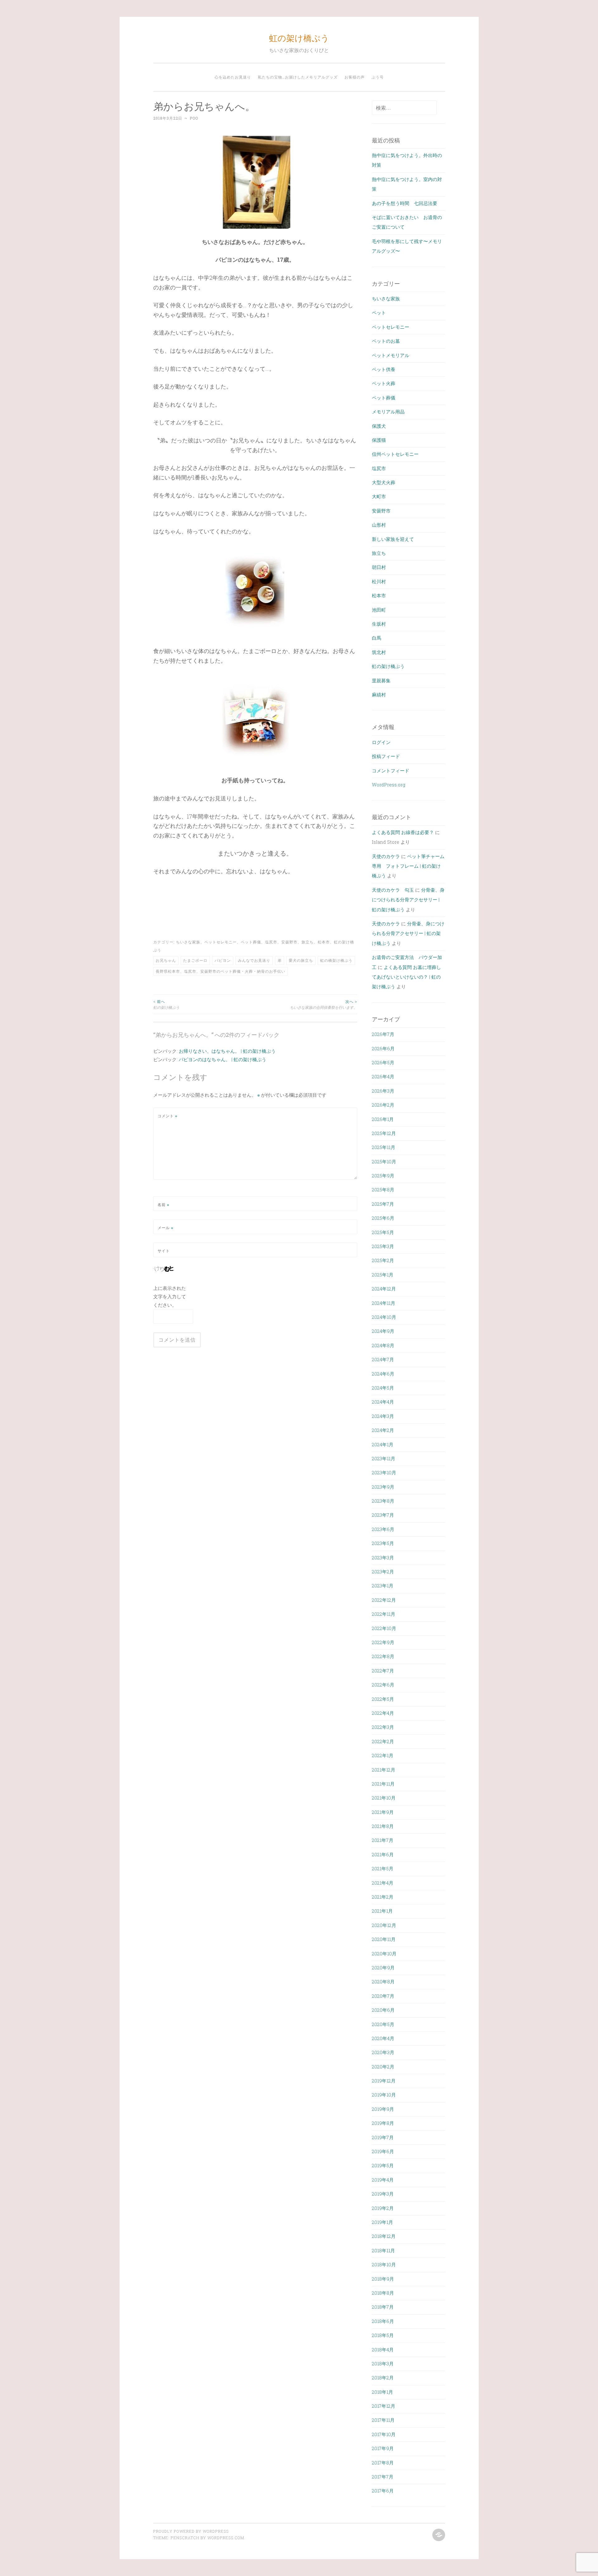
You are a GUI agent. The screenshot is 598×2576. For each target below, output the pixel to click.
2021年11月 (383, 1784)
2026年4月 (383, 1076)
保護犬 (379, 426)
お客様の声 (355, 77)
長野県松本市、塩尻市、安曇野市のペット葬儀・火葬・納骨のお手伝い (221, 971)
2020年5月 (383, 2024)
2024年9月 (383, 1331)
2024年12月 (384, 1289)
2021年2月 (383, 1897)
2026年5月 (383, 1062)
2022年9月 (383, 1642)
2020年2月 (383, 2067)
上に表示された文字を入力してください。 (170, 1296)
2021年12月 (384, 1770)
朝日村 (379, 567)
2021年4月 (383, 1883)
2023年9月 (383, 1487)
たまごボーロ (195, 960)
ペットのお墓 (386, 341)
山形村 (379, 525)
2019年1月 (382, 2222)
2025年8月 (383, 1190)
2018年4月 (383, 2349)
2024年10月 (384, 1317)
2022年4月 (383, 1713)
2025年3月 (383, 1246)
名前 (164, 1205)
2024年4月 (383, 1402)
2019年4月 (383, 2180)
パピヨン (223, 960)
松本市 (324, 942)
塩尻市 (271, 942)
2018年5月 (383, 2335)
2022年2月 (383, 1741)
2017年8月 (383, 2463)
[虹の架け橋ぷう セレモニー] (438, 2535)
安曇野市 (289, 942)
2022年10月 (384, 1628)
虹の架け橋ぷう (299, 38)
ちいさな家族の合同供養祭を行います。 (324, 1004)
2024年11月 (384, 1303)
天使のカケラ (386, 856)
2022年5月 (383, 1699)
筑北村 (379, 652)
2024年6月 (383, 1374)
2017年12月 (384, 2406)
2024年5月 (383, 1388)
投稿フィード (386, 756)
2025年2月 (383, 1260)
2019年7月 (383, 2137)
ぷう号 (378, 77)
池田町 (379, 610)
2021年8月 (383, 1826)
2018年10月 (384, 2264)
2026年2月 (383, 1105)
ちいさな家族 (188, 942)
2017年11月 (383, 2420)
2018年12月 (384, 2236)
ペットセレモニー (221, 942)
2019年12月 (384, 2081)
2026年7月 (383, 1034)
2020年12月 (384, 1925)
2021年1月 (382, 1911)
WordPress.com (226, 2538)
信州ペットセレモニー (395, 454)
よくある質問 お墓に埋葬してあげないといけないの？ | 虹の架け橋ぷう (406, 977)
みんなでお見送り (254, 960)
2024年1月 (383, 1444)
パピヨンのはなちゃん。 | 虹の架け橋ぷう (223, 1059)
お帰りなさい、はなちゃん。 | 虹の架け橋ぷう (227, 1051)
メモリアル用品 (388, 412)
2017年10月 (384, 2434)
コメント (168, 1116)
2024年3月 (383, 1416)
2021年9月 (383, 1812)
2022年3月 (383, 1727)
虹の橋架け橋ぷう (336, 960)
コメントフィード (391, 770)
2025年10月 (384, 1162)
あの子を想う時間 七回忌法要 (405, 203)
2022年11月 (384, 1614)
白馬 (377, 638)
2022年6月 (383, 1685)
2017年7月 (383, 2477)
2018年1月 (382, 2392)
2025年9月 (383, 1176)
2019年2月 (383, 2208)
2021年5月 (383, 1868)
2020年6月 (383, 2010)
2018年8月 (383, 2293)
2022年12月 (384, 1600)
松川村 (379, 581)
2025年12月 (384, 1133)
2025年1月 (383, 1275)
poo (194, 118)
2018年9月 (383, 2279)
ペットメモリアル (391, 355)
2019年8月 (383, 2123)
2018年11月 (383, 2250)
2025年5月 (383, 1232)
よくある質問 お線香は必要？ (403, 832)
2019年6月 (383, 2151)
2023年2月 (383, 1572)
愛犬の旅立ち (301, 960)
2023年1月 (383, 1586)
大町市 (379, 496)
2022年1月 (383, 1755)
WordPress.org (389, 785)
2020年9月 (383, 1968)
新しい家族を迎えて (393, 539)
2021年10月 (384, 1798)
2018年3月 (383, 2364)
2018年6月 (383, 2321)
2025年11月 (384, 1147)
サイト (164, 1251)
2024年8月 (383, 1345)
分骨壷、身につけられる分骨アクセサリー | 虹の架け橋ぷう (408, 900)
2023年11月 (384, 1458)
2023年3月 (383, 1558)
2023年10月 (384, 1472)
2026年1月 (383, 1119)
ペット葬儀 (251, 942)
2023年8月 (383, 1501)
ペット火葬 (384, 383)
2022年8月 (383, 1656)
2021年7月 (383, 1840)
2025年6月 (383, 1218)
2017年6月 (383, 2491)
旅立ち (308, 942)
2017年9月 (383, 2448)
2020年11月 (384, 1939)
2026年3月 (383, 1091)
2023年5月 (383, 1543)
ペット (379, 312)
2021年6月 (383, 1854)
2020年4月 (383, 2038)
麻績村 (379, 694)
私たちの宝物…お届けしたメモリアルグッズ (298, 77)
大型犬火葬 (384, 482)
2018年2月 (383, 2378)
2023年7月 (383, 1515)
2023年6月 (383, 1529)
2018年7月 (383, 2307)
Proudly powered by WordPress (191, 2531)
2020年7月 (383, 1996)
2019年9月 (383, 2109)
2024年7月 (383, 1359)
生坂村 (379, 624)
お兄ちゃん (166, 960)
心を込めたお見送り (233, 77)
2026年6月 (383, 1048)
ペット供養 (384, 369)
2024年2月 (383, 1430)
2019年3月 (383, 2194)
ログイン (381, 742)
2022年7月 (383, 1671)
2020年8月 (383, 1982)
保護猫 (379, 440)
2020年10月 (384, 1953)
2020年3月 (383, 2052)
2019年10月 (384, 2095)
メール (166, 1228)
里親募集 (381, 680)
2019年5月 (383, 2165)
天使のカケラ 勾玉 (393, 890)
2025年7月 (383, 1204)
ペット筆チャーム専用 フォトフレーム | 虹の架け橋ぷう (408, 866)
